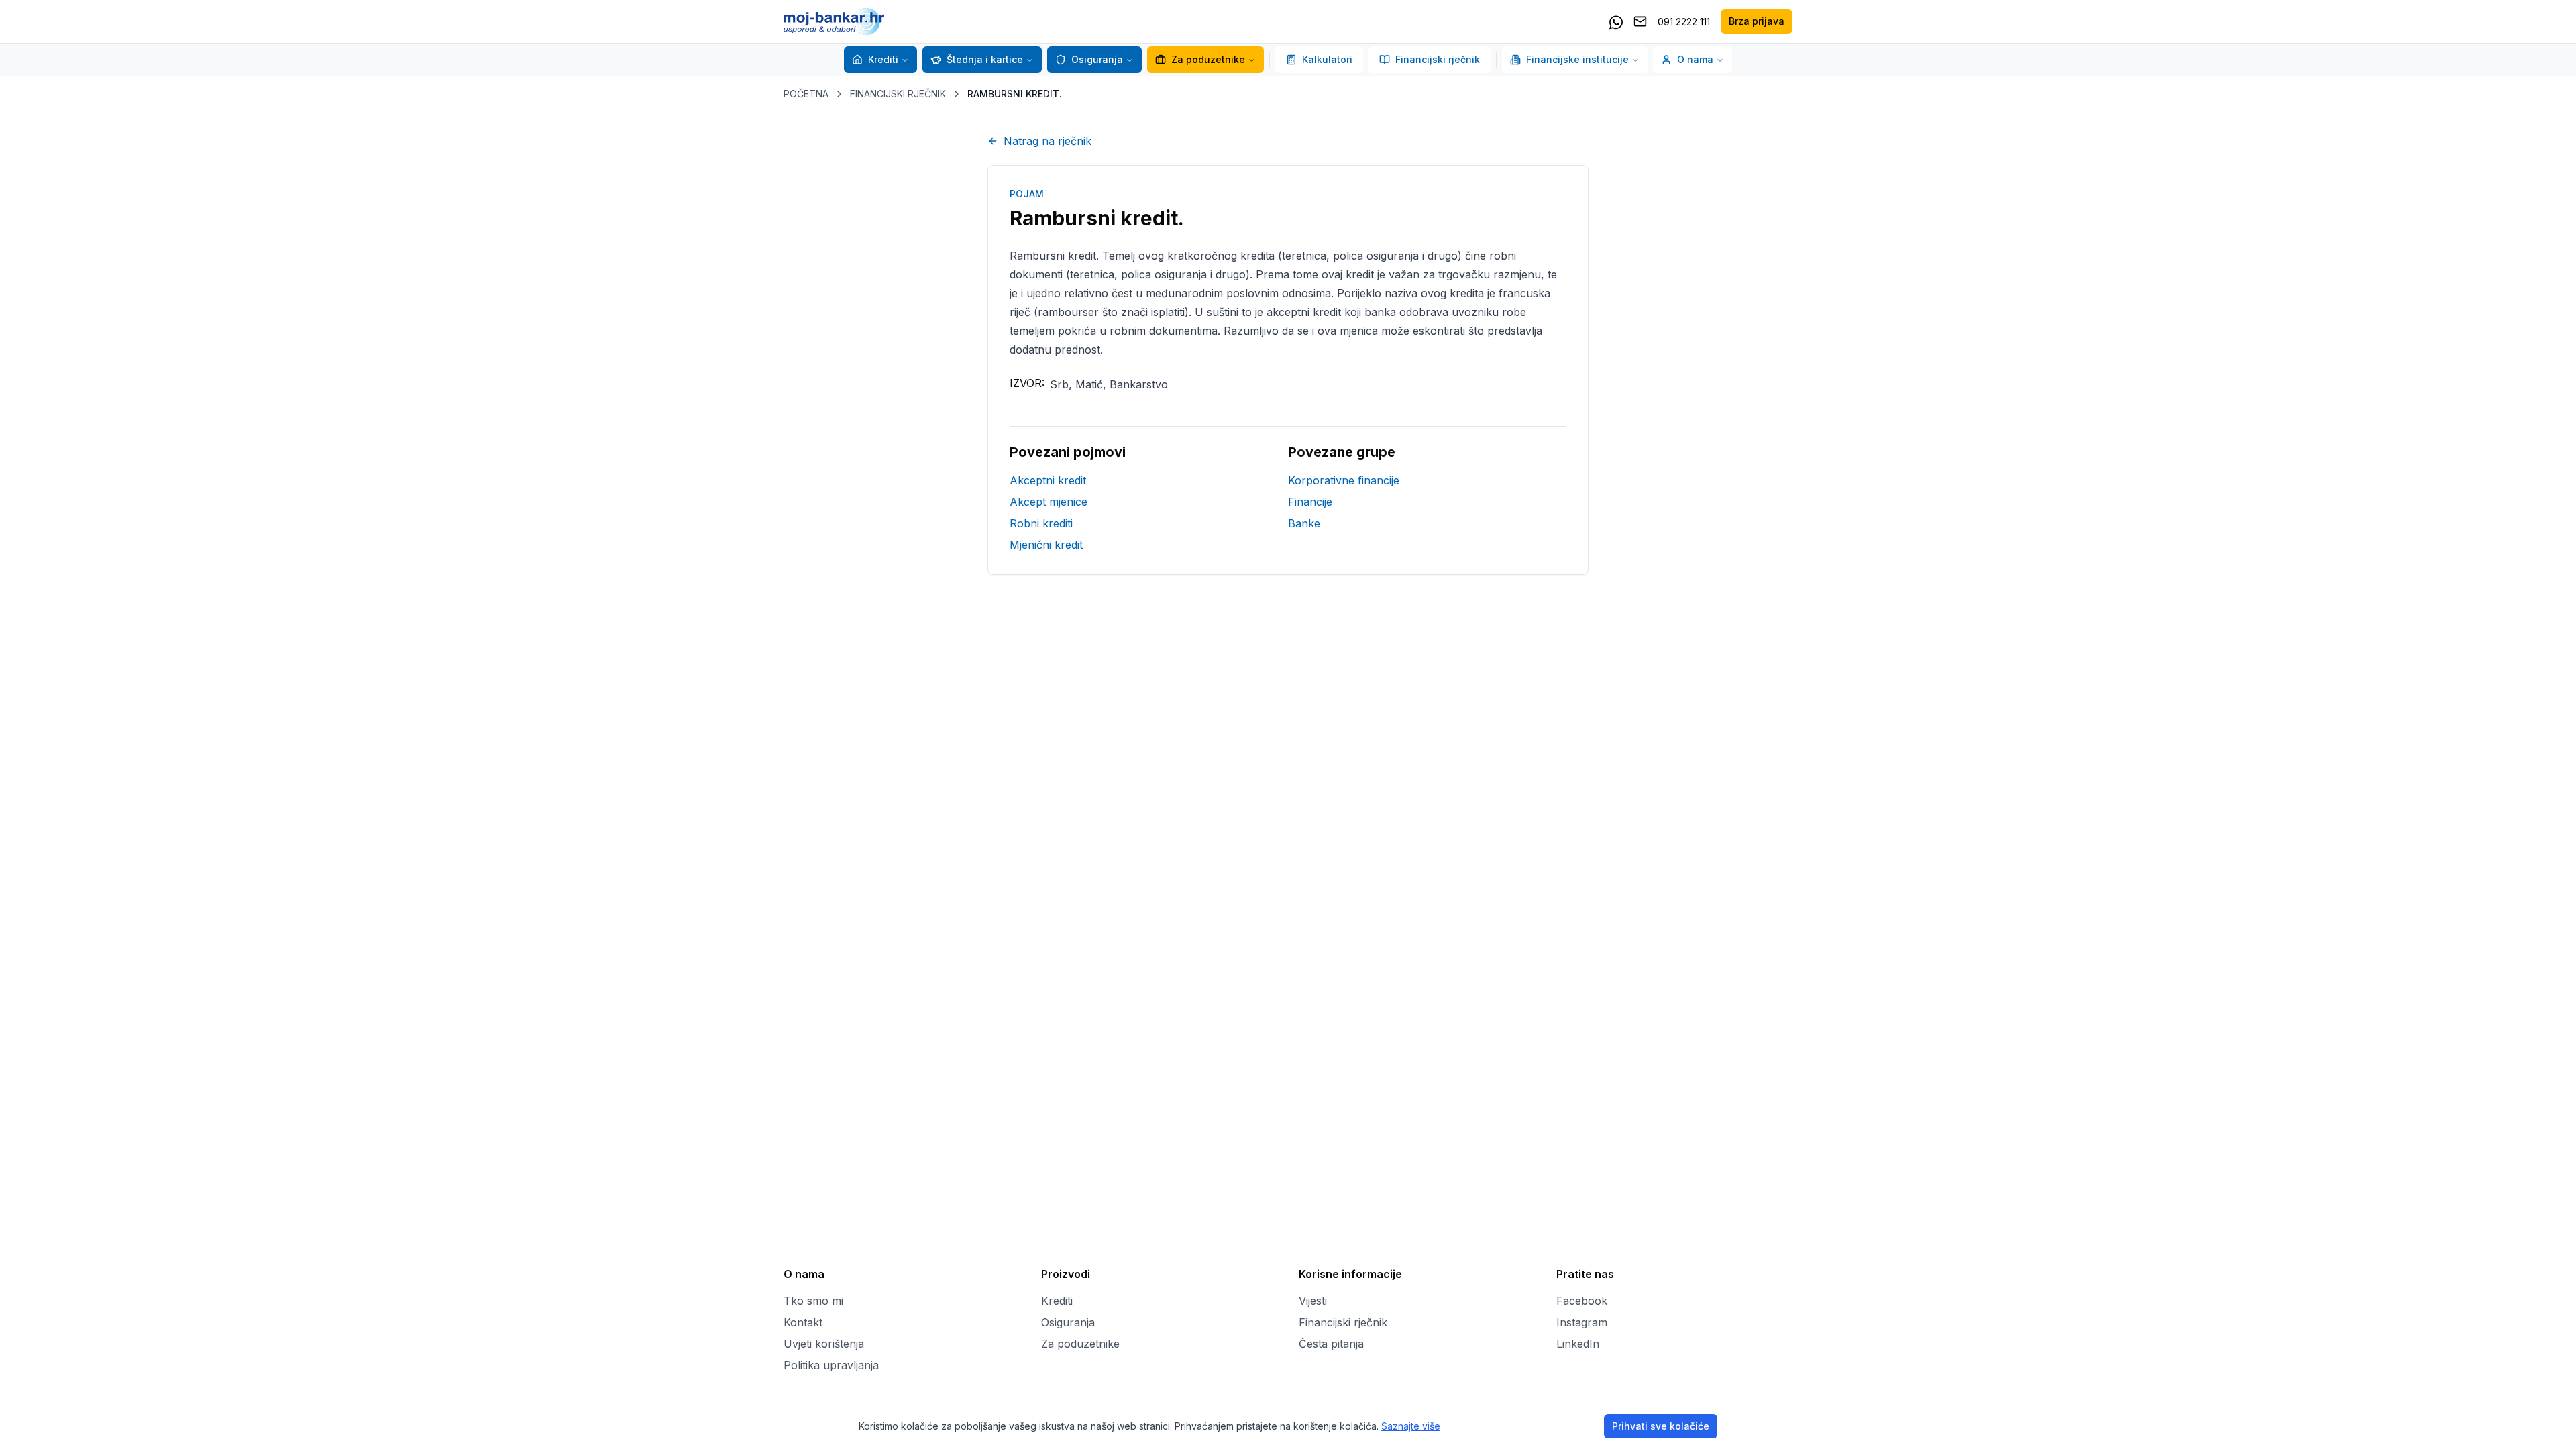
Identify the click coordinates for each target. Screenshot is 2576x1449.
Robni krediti (1041, 523)
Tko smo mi (813, 1301)
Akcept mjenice (1049, 502)
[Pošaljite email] (1640, 21)
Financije (1310, 502)
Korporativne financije (1344, 480)
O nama (1695, 59)
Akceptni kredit (1048, 480)
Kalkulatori (1327, 59)
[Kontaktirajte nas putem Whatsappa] (1616, 21)
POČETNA (806, 94)
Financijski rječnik (1438, 59)
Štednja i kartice (985, 59)
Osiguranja (1097, 59)
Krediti (883, 59)
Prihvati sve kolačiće (1661, 1426)
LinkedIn (1578, 1344)
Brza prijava (1757, 21)
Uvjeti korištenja (824, 1344)
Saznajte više (1411, 1426)
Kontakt (803, 1322)
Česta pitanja (1331, 1344)
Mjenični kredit (1046, 545)
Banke (1304, 523)
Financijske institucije (1577, 59)
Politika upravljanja (831, 1365)
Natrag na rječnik (1048, 141)
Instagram (1582, 1322)
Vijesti (1313, 1301)
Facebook (1582, 1301)
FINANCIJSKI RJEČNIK (898, 94)
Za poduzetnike (1208, 59)
